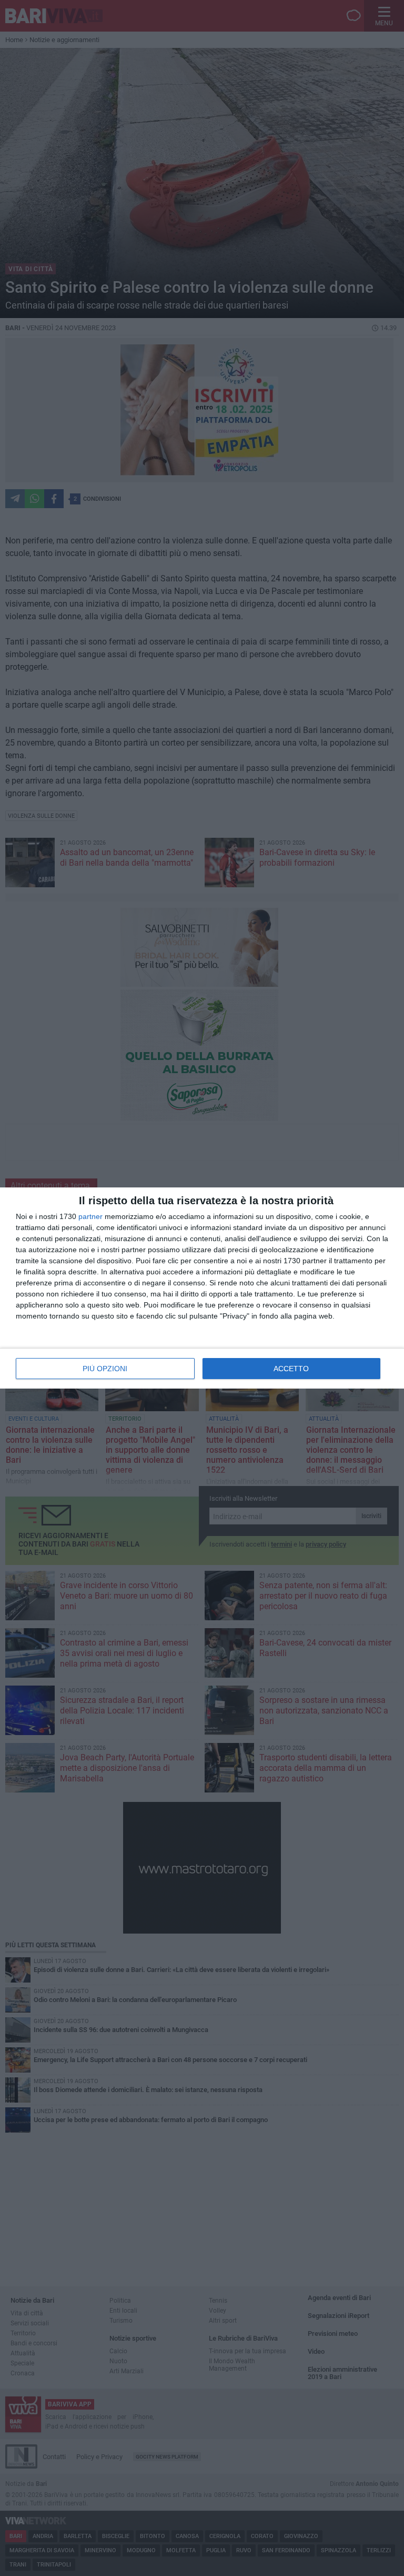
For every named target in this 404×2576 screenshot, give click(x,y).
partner (90, 1216)
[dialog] (202, 1288)
